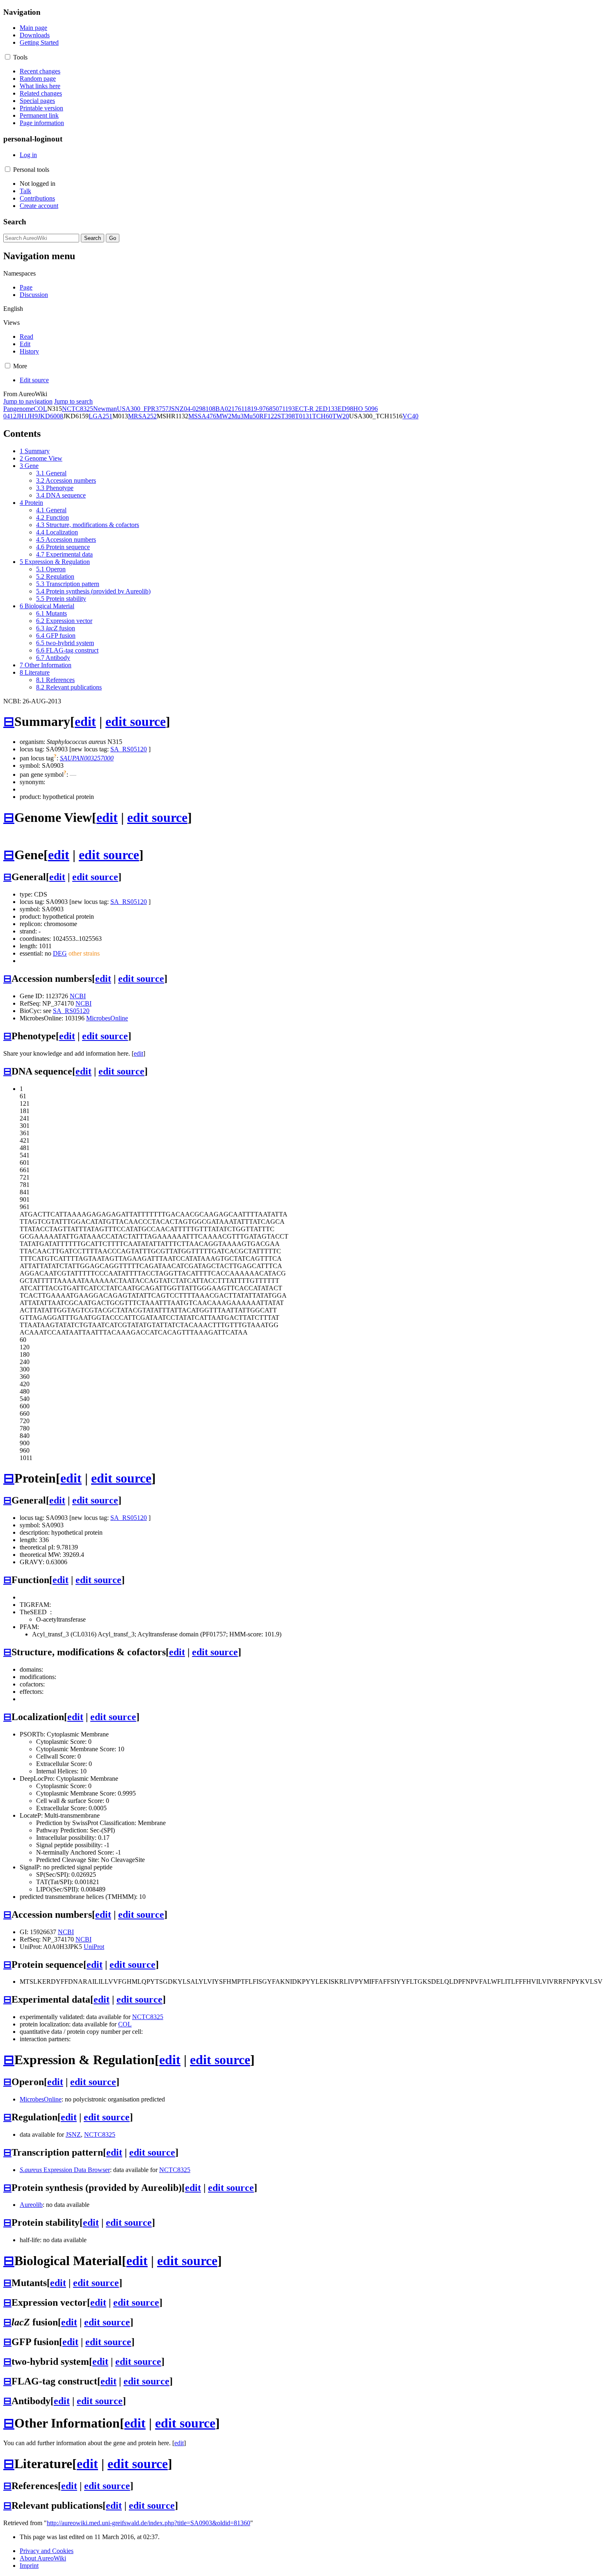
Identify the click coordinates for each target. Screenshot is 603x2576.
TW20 (341, 416)
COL (40, 409)
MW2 (224, 416)
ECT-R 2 (307, 409)
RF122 (268, 416)
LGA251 (100, 416)
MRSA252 (142, 416)
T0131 (304, 416)
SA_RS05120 (129, 749)
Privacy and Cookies (47, 2551)
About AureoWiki (43, 2558)
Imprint (29, 2566)
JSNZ (176, 409)
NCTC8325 (78, 409)
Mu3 (238, 416)
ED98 (345, 409)
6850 (272, 409)
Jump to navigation (28, 401)
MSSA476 (202, 416)
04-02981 (196, 409)
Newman (105, 409)
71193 (287, 409)
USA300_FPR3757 (143, 409)
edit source (136, 721)
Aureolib (31, 2205)
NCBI (78, 996)
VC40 (410, 416)
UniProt (94, 1947)
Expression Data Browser (65, 2170)
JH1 (22, 416)
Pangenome (18, 409)
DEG (60, 953)
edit (85, 721)
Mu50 (251, 416)
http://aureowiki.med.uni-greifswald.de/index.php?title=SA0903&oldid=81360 (148, 2523)
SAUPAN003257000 (87, 758)
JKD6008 (50, 416)
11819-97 (254, 409)
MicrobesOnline (107, 1018)
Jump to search (73, 401)
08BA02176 (225, 409)
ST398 (286, 416)
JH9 (32, 416)
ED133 (328, 409)
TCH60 (322, 416)
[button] (8, 57)
